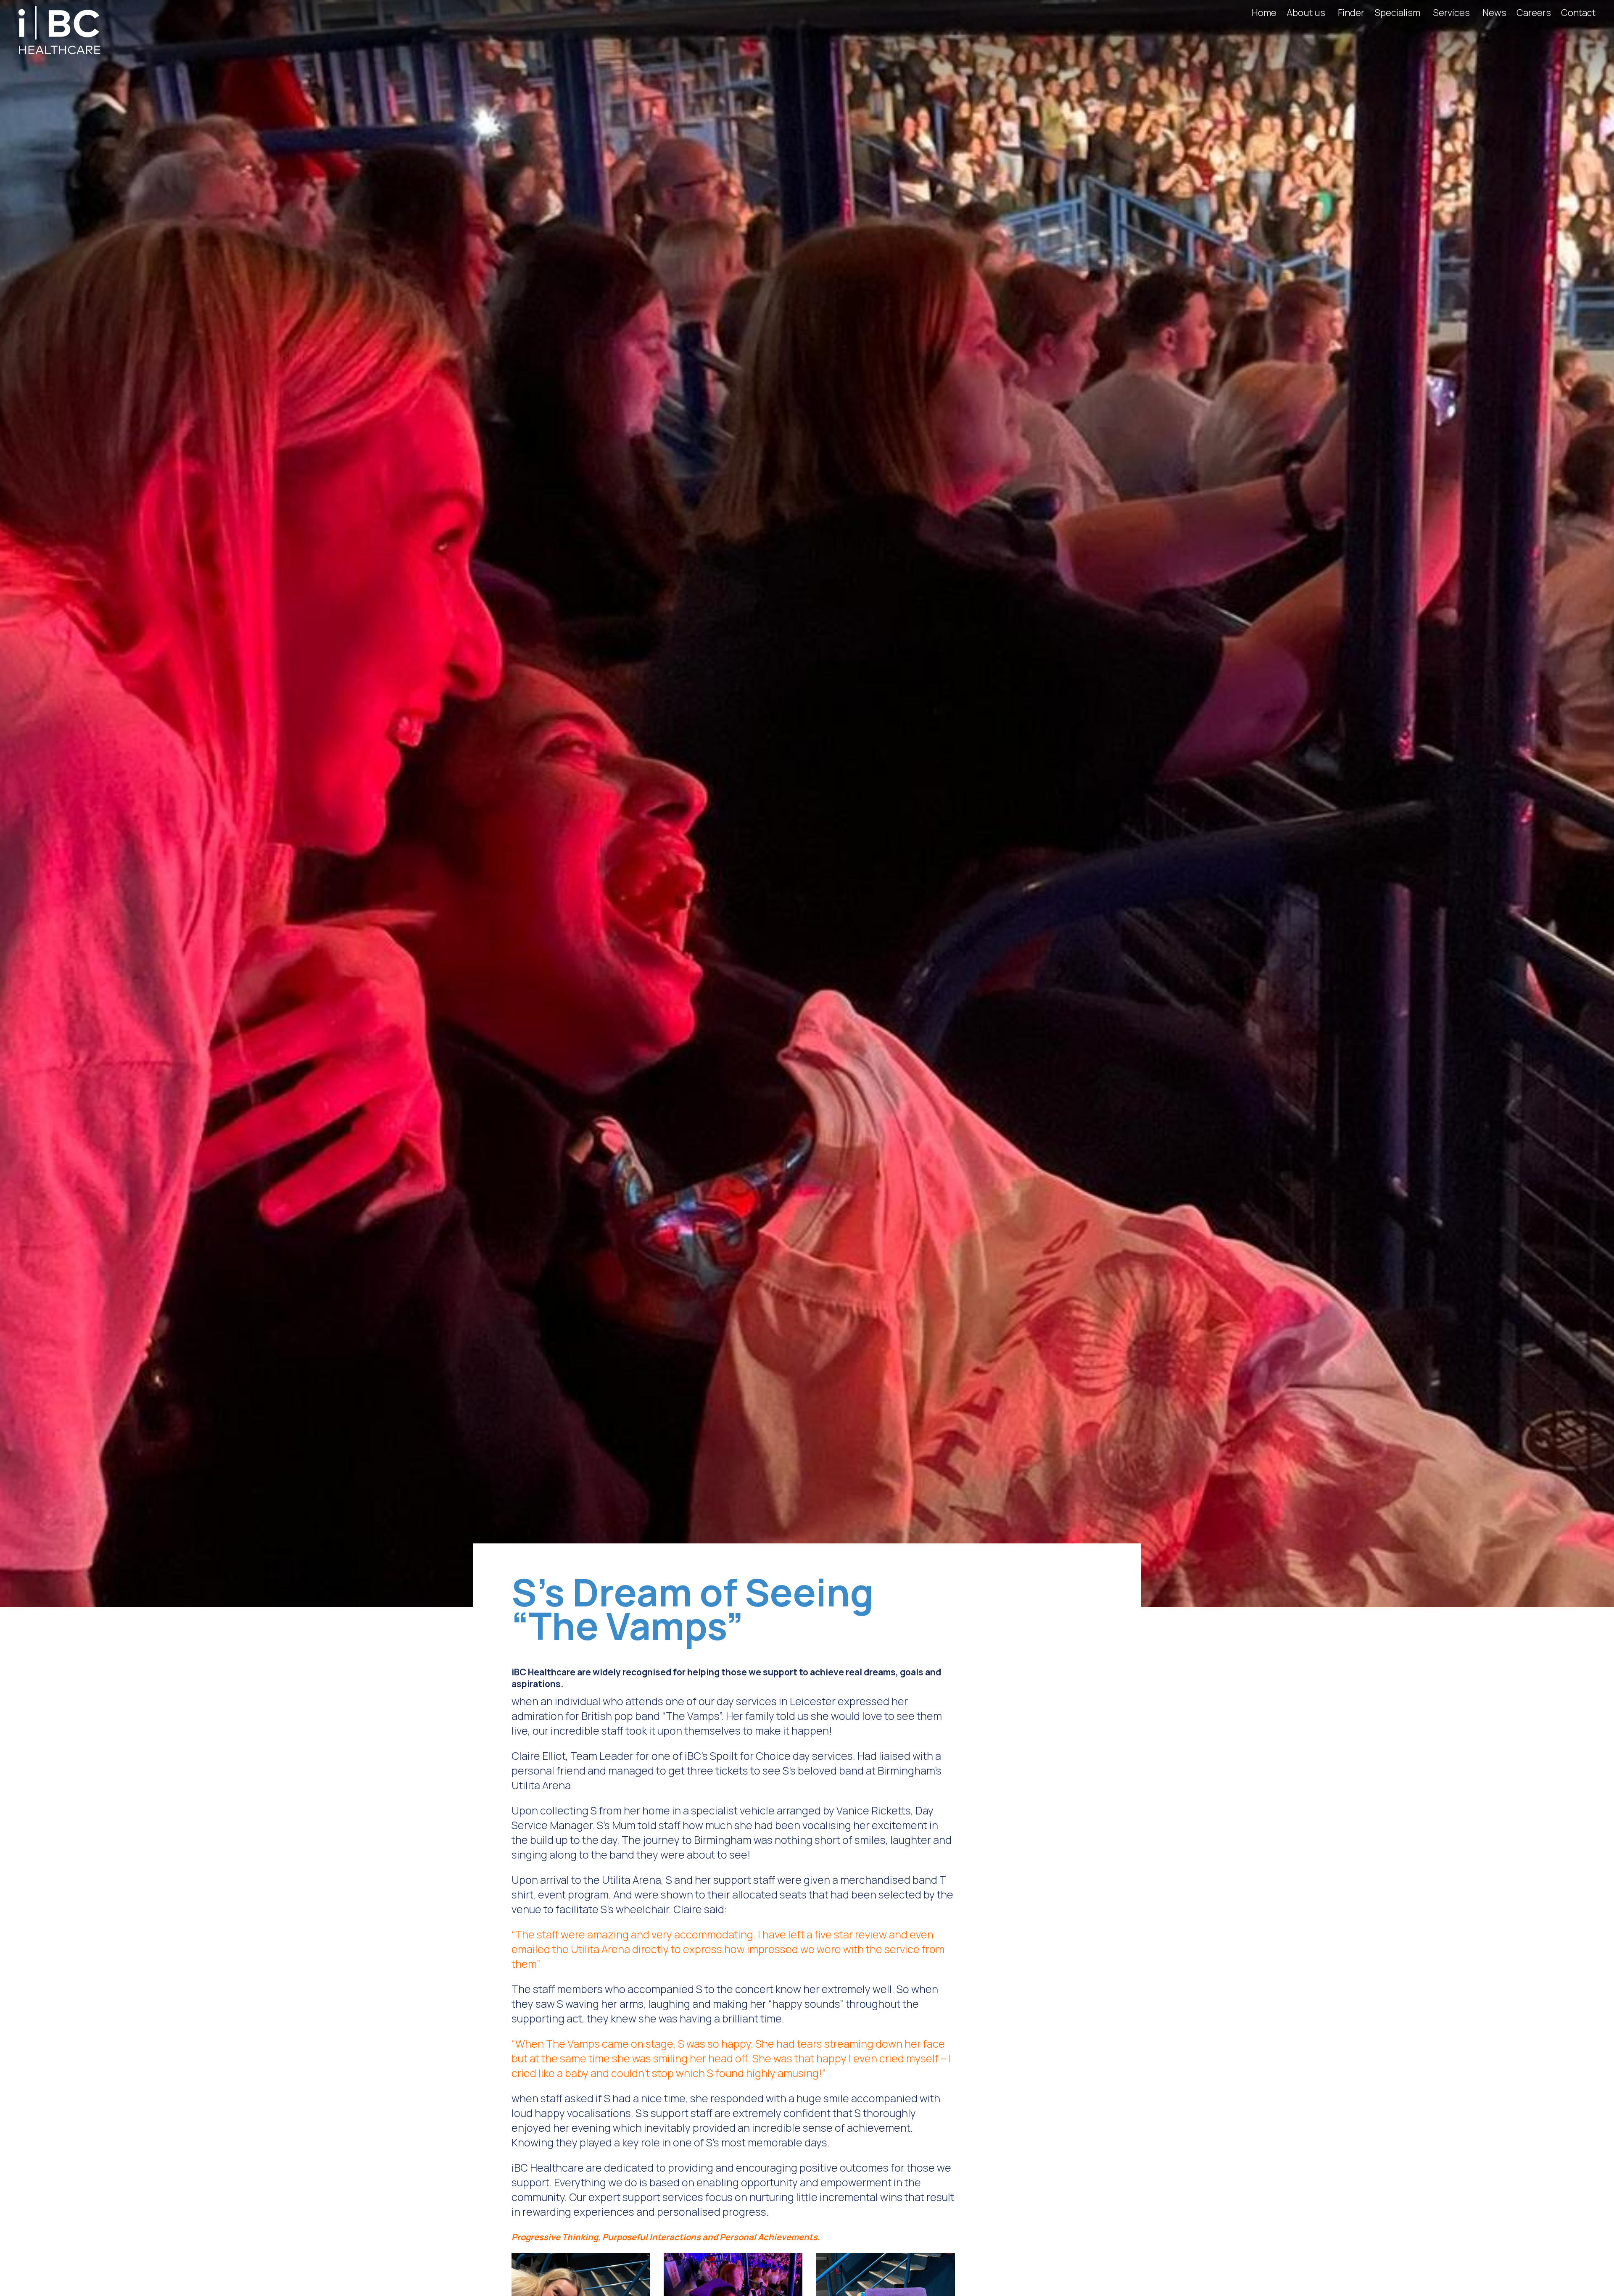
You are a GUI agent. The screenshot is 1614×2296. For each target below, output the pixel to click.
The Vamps (692, 1716)
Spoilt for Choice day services (781, 1756)
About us (1306, 13)
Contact (1578, 13)
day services (747, 1701)
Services (1451, 13)
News (1494, 13)
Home (1264, 13)
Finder (1351, 13)
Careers (1534, 13)
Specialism (1397, 13)
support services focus (678, 2197)
